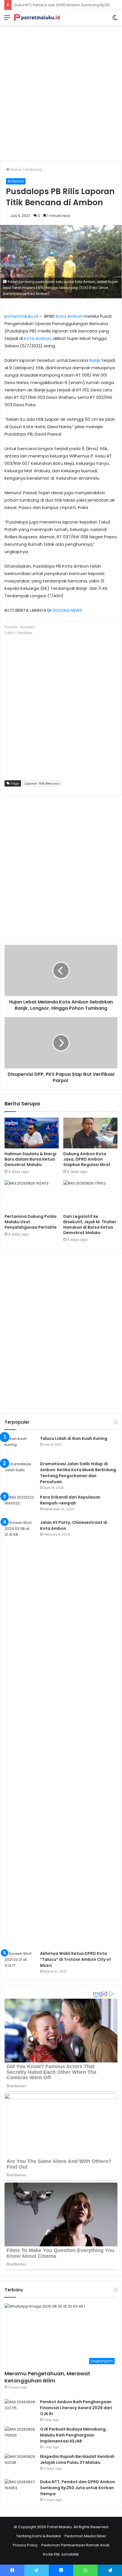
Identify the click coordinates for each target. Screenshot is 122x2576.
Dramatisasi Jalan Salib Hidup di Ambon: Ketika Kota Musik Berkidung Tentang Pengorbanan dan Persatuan (78, 1473)
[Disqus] (61, 1330)
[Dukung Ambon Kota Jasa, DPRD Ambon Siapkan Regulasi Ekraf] (90, 1133)
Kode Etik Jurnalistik (61, 2554)
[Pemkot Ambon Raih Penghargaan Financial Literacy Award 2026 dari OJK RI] (20, 2410)
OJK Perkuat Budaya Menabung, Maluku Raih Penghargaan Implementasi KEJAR (73, 2435)
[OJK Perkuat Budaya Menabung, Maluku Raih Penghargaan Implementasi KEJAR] (20, 2437)
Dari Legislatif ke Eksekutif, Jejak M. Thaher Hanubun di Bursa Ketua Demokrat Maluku (90, 1225)
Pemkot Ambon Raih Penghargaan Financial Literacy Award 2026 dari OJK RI (76, 2408)
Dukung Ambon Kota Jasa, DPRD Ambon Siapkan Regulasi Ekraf (87, 1159)
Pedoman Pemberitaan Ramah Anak (75, 2545)
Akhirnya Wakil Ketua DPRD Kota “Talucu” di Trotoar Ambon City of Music (75, 1959)
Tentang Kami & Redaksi (39, 2536)
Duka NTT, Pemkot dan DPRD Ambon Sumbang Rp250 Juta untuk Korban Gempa (77, 2488)
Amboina (33, 170)
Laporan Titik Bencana (42, 783)
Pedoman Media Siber (85, 2536)
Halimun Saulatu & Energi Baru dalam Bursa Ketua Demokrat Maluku (30, 1159)
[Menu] (7, 20)
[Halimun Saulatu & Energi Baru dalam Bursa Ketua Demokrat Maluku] (32, 1133)
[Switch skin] (115, 20)
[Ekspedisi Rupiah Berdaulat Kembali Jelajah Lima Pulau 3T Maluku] (20, 2464)
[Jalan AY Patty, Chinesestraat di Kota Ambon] (20, 1733)
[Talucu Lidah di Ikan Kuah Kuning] (20, 1446)
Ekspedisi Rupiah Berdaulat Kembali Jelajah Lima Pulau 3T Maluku (77, 2459)
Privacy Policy (25, 2545)
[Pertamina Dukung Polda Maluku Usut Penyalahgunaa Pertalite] (32, 1196)
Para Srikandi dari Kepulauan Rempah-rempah (70, 1500)
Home (15, 170)
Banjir (95, 360)
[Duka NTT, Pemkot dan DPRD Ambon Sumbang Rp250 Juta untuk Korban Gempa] (20, 2490)
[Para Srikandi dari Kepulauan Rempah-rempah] (20, 1505)
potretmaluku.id (21, 316)
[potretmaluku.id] (37, 18)
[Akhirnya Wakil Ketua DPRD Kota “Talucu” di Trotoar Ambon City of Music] (20, 1961)
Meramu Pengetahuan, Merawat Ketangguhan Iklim (47, 2377)
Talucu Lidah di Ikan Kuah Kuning (74, 1438)
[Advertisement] (61, 91)
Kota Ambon (69, 316)
